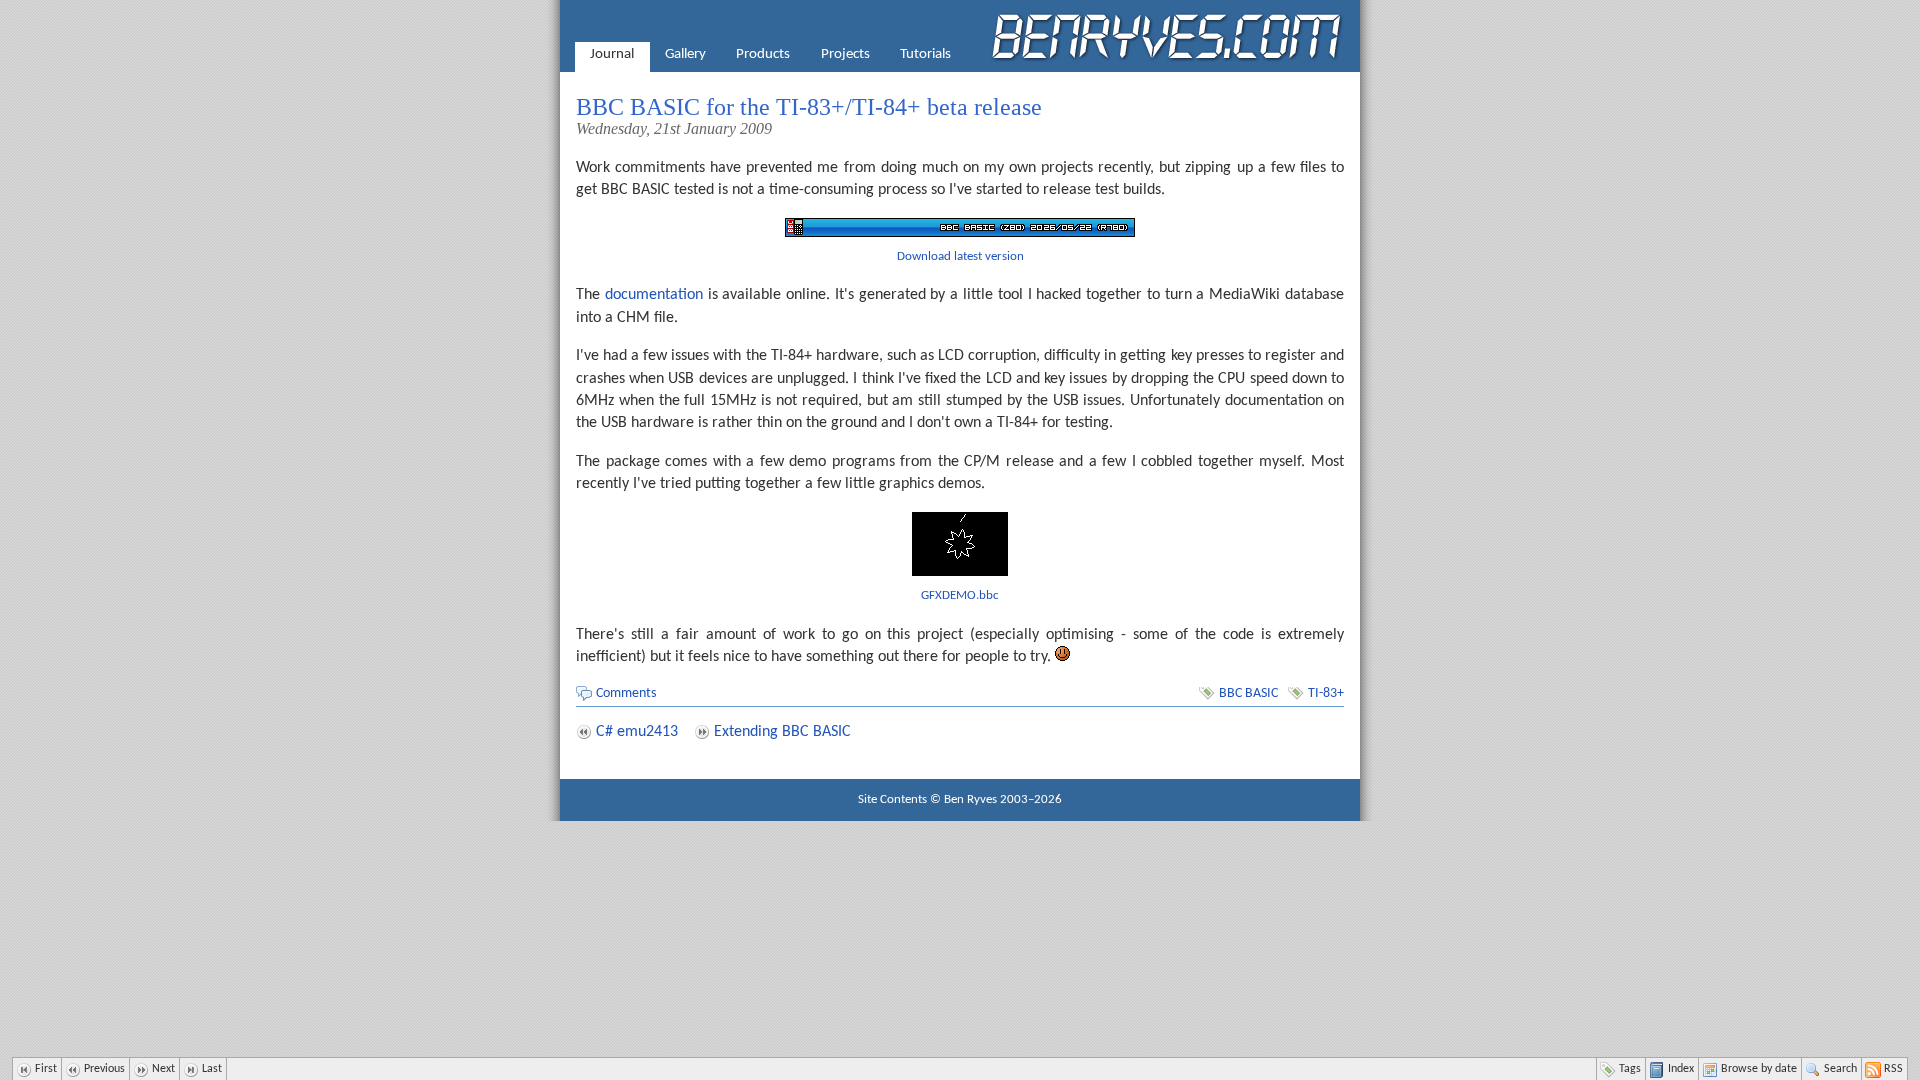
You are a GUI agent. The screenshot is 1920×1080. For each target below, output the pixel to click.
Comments (626, 693)
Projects (845, 54)
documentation (654, 295)
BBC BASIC (1248, 693)
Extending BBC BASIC (782, 732)
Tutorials (925, 54)
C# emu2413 (637, 732)
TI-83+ (1326, 693)
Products (763, 54)
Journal (612, 54)
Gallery (685, 54)
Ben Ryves (970, 799)
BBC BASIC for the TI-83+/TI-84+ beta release (809, 107)
